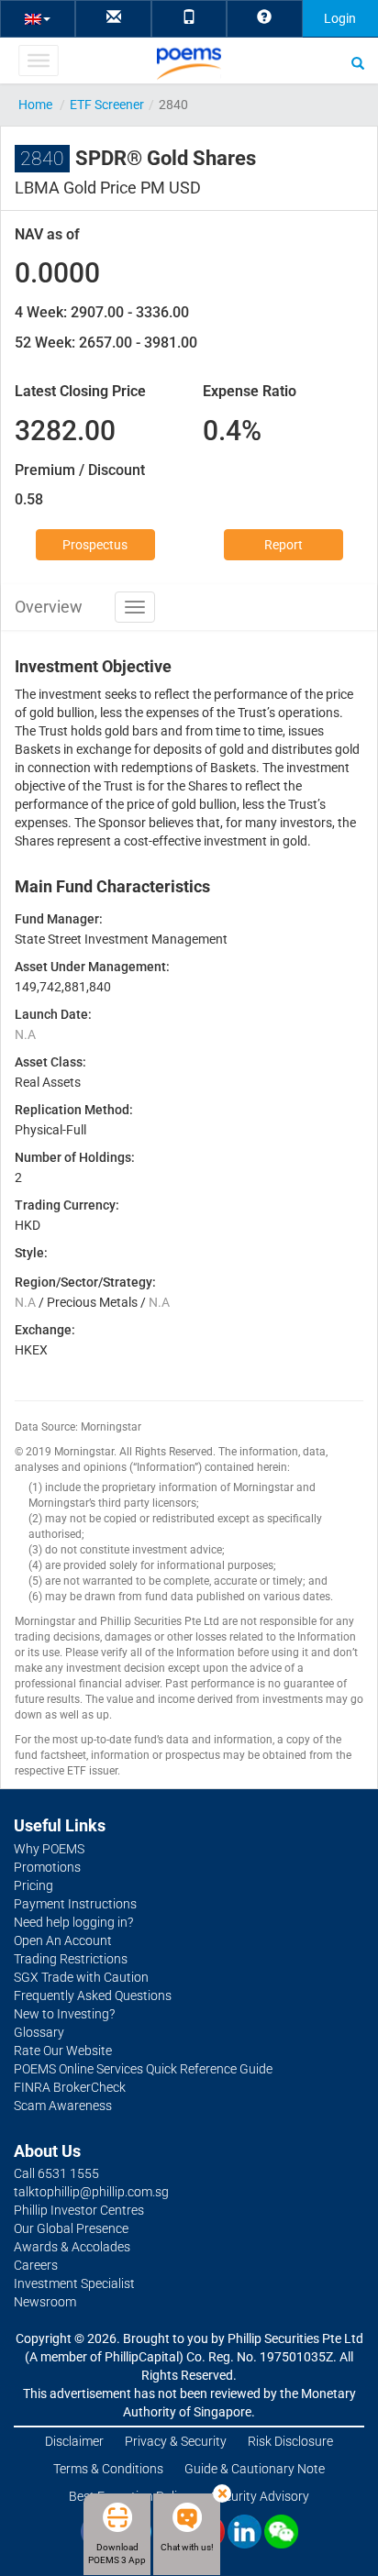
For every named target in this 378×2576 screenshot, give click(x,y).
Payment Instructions (75, 1904)
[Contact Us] (114, 18)
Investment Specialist (74, 2283)
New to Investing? (64, 2014)
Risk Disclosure (290, 2441)
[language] (38, 18)
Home (35, 105)
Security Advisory (260, 2496)
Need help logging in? (73, 1922)
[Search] (358, 62)
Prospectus (95, 545)
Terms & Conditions (108, 2469)
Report (283, 545)
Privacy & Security (176, 2441)
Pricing (33, 1885)
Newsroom (45, 2302)
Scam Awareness (63, 2106)
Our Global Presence (71, 2228)
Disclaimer (74, 2441)
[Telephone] (189, 18)
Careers (36, 2265)
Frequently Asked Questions (93, 1996)
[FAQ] (264, 18)
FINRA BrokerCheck (70, 2087)
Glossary (39, 2032)
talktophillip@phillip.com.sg (91, 2192)
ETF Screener (107, 105)
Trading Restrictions (71, 1959)
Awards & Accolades (72, 2247)
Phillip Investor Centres (79, 2210)
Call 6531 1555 (56, 2173)
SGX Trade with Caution (81, 1977)
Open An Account (63, 1940)
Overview (49, 607)
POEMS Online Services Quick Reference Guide (143, 2069)
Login (340, 18)
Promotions (47, 1867)
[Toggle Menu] (38, 61)
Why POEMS (49, 1849)
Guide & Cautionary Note (255, 2469)
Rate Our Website (63, 2051)
